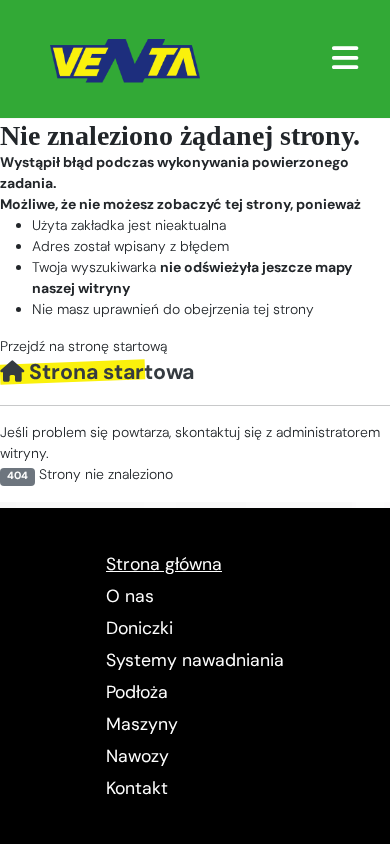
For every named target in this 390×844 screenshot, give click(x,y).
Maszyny (142, 724)
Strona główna (164, 564)
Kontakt (137, 788)
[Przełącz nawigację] (345, 58)
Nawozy (137, 756)
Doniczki (139, 628)
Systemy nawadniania (195, 660)
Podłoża (137, 692)
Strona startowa (109, 372)
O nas (130, 596)
